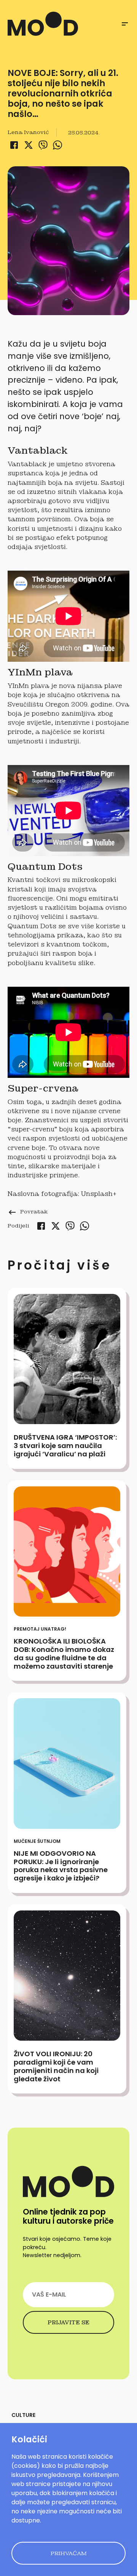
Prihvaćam (69, 2553)
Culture (23, 2415)
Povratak (28, 1211)
